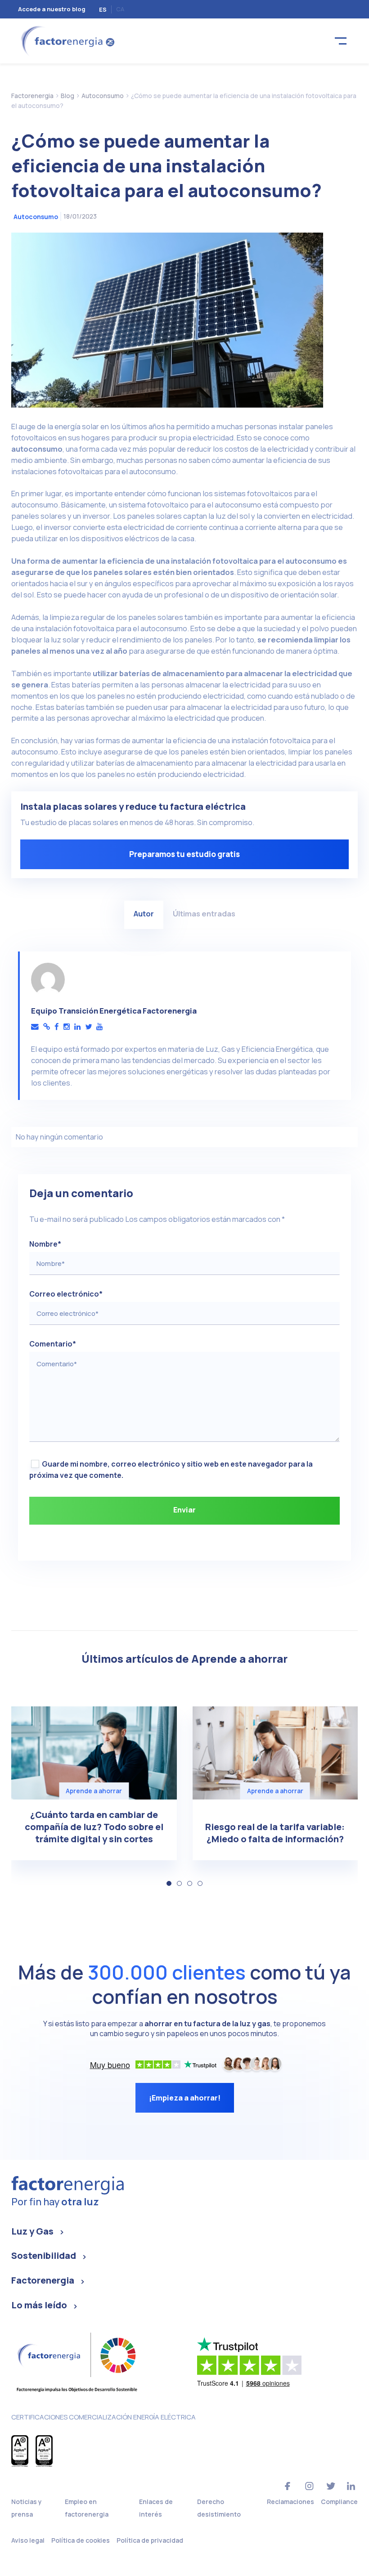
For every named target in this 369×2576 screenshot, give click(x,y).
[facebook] (57, 1027)
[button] (169, 1883)
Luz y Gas (32, 2231)
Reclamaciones (290, 2502)
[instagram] (67, 1027)
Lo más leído (39, 2305)
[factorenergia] (66, 40)
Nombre (45, 1244)
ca (120, 9)
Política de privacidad (150, 2540)
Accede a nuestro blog (52, 9)
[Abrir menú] (341, 41)
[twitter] (88, 1027)
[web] (47, 1027)
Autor (144, 913)
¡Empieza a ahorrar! (185, 2098)
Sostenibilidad (44, 2255)
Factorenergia (43, 2280)
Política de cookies (81, 2540)
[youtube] (99, 1027)
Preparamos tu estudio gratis (184, 854)
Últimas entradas (204, 913)
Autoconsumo (36, 217)
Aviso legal (28, 2540)
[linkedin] (77, 1027)
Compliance (339, 2502)
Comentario (53, 1344)
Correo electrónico (66, 1294)
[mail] (35, 1027)
